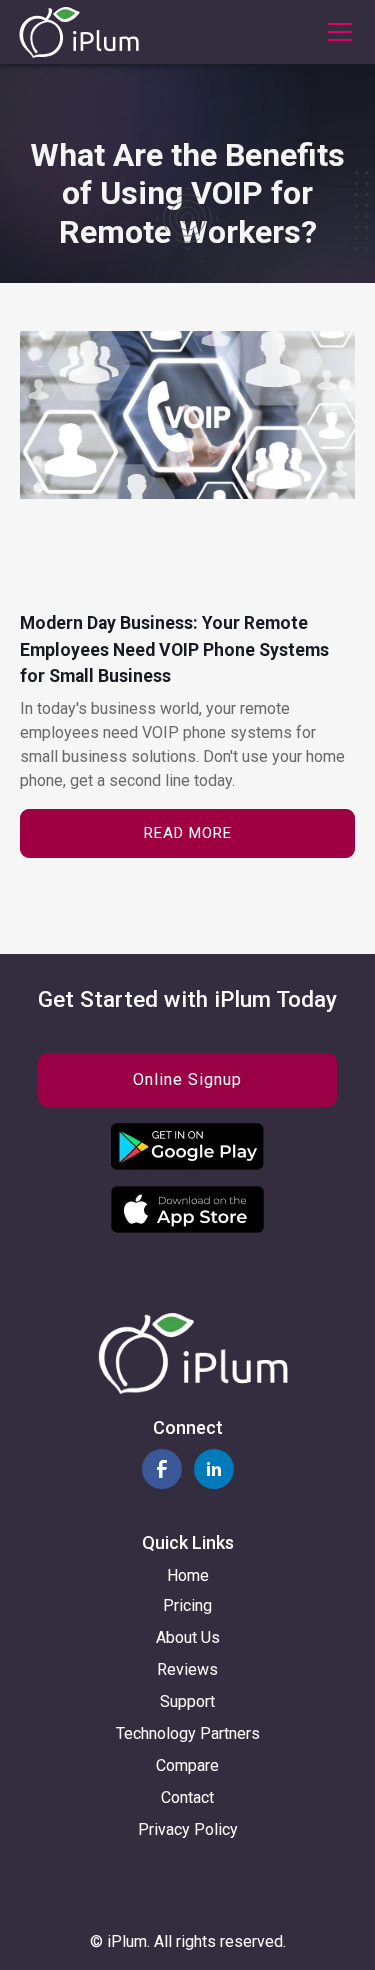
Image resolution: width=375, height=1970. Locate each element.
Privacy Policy (188, 1829)
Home (188, 1575)
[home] (79, 32)
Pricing (187, 1605)
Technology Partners (188, 1733)
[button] (336, 32)
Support (187, 1701)
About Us (188, 1637)
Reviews (187, 1669)
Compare (187, 1765)
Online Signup (187, 1079)
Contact (187, 1797)
